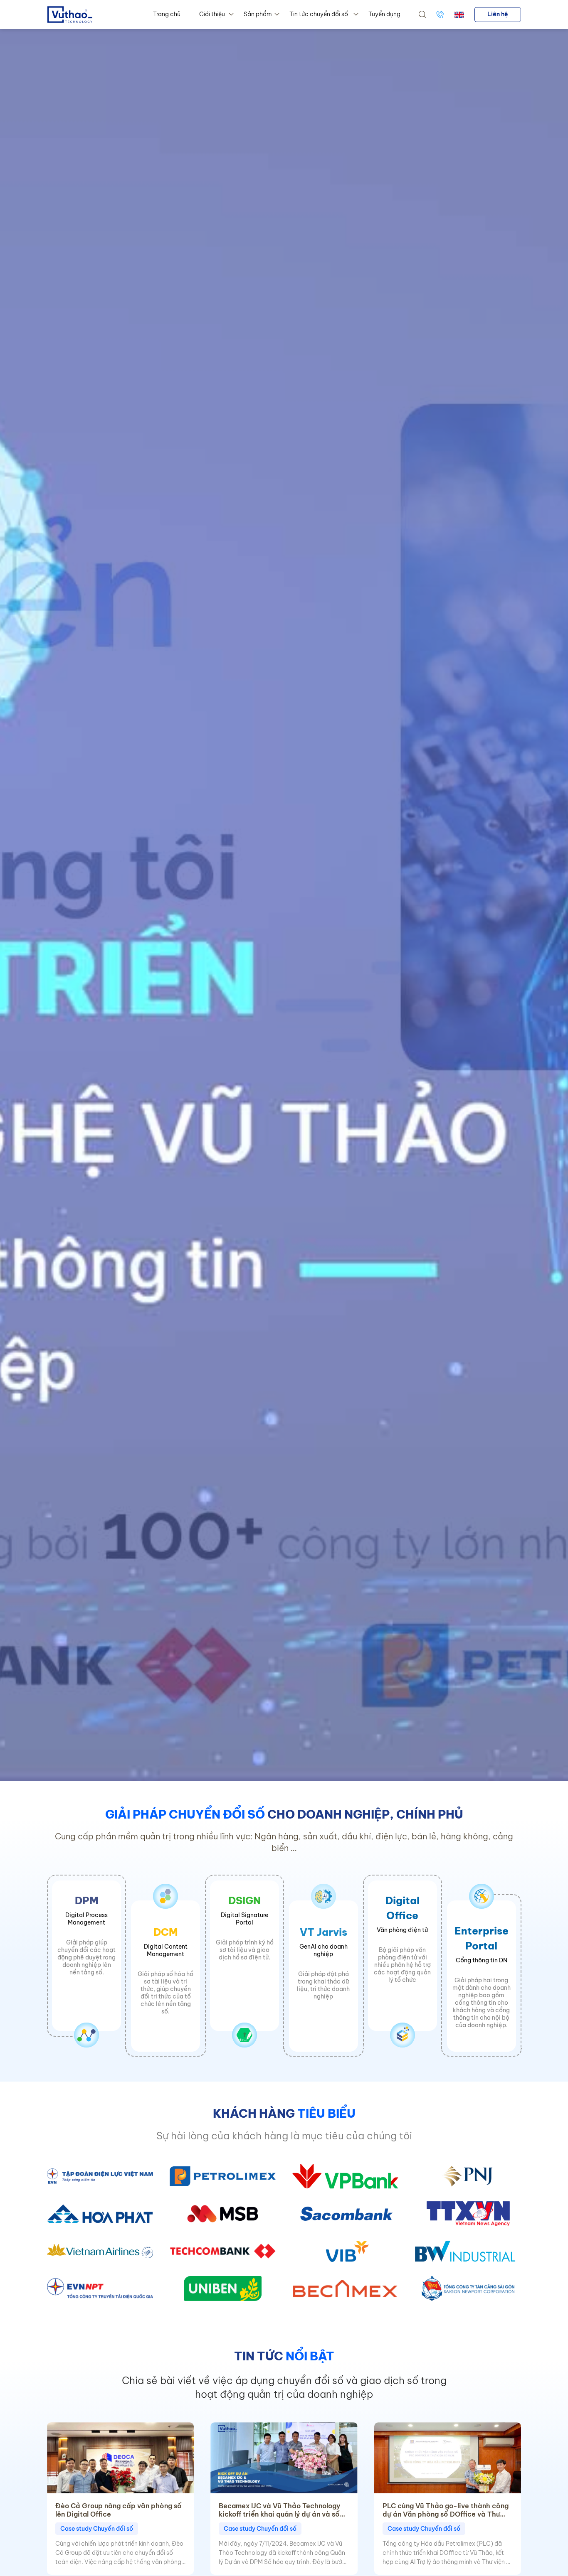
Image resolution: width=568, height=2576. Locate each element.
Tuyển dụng (384, 14)
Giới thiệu (212, 14)
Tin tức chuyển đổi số (319, 14)
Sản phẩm (258, 14)
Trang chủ (167, 14)
